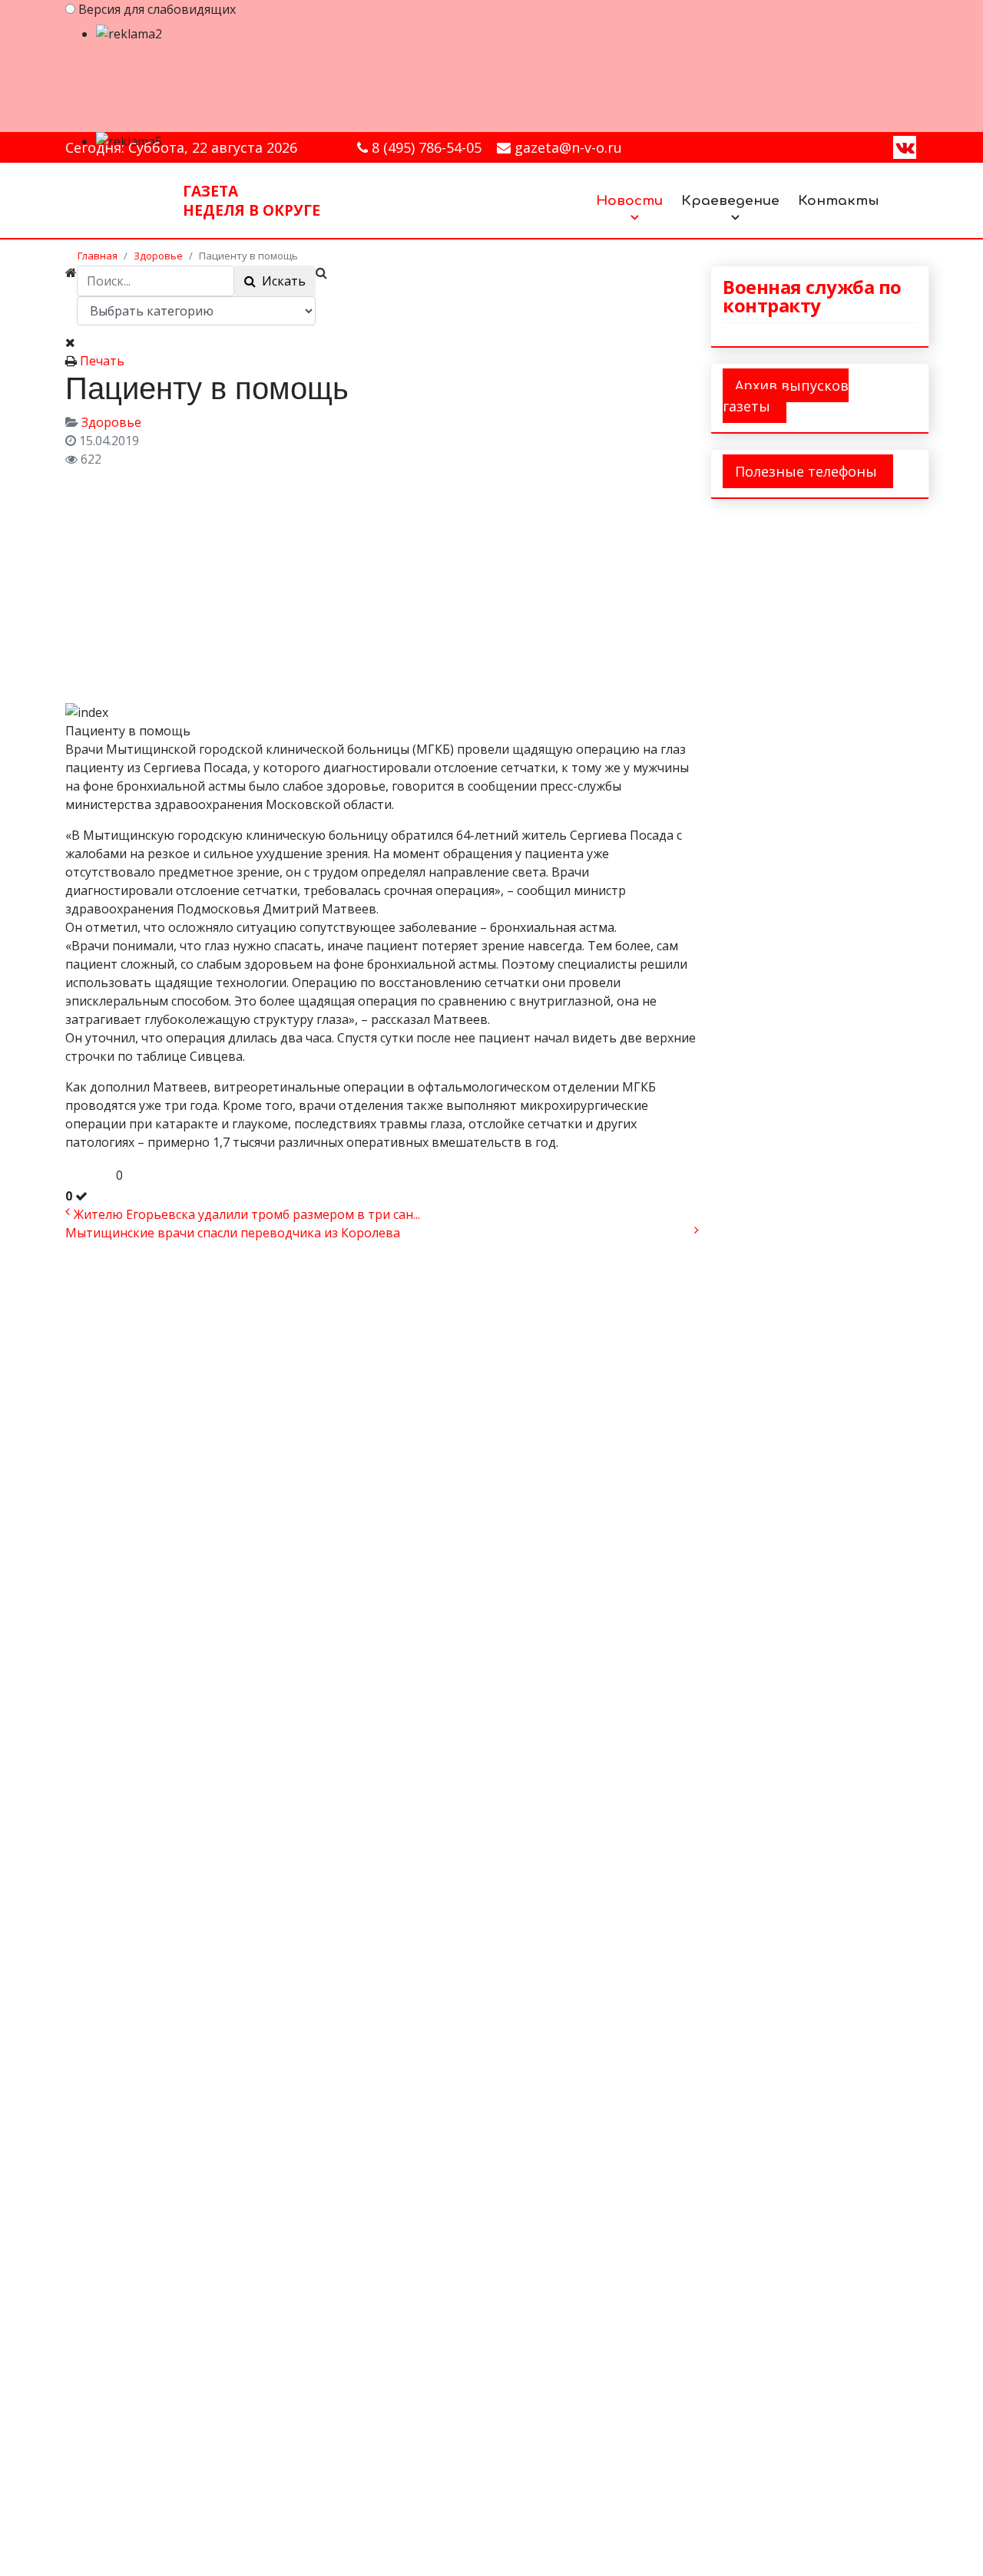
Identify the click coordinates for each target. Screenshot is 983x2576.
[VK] (905, 147)
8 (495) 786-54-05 (427, 147)
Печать (102, 361)
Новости (629, 201)
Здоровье (111, 422)
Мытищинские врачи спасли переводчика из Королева (233, 1233)
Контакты (839, 201)
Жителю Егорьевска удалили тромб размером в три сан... (247, 1214)
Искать (281, 281)
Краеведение (730, 201)
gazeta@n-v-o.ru (568, 147)
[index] (219, 583)
